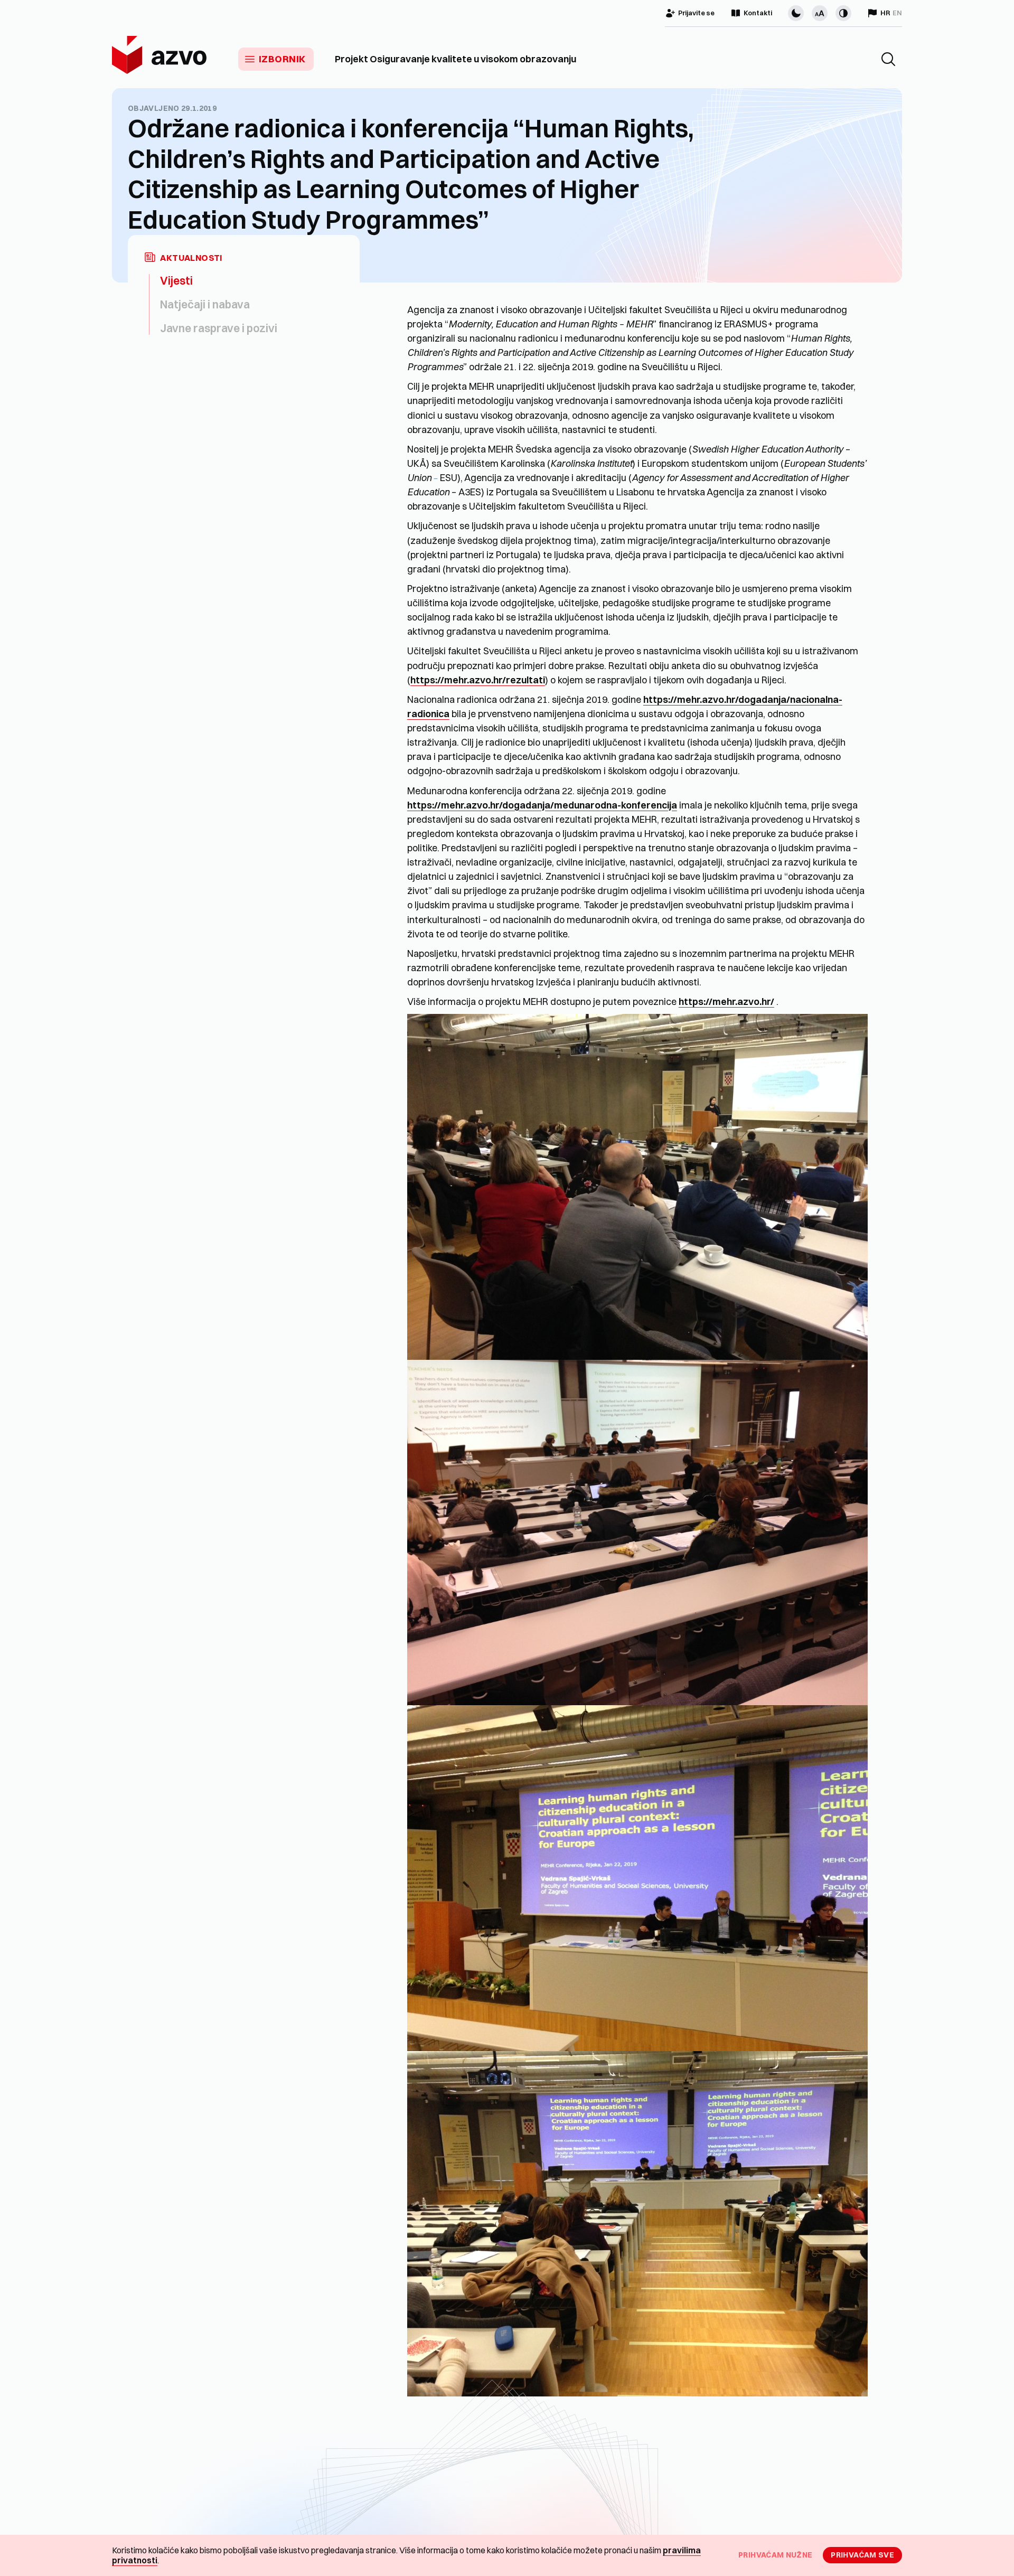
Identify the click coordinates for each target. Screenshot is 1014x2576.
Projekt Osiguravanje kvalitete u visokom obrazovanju (456, 59)
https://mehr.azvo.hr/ (726, 1002)
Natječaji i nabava (205, 304)
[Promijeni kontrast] (843, 13)
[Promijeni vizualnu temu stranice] (796, 13)
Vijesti (176, 280)
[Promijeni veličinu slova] (820, 13)
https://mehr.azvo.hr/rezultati (478, 680)
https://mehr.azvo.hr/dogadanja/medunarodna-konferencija (542, 805)
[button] (888, 59)
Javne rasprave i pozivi (219, 328)
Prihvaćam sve (862, 2555)
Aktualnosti (191, 258)
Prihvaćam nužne (775, 2555)
